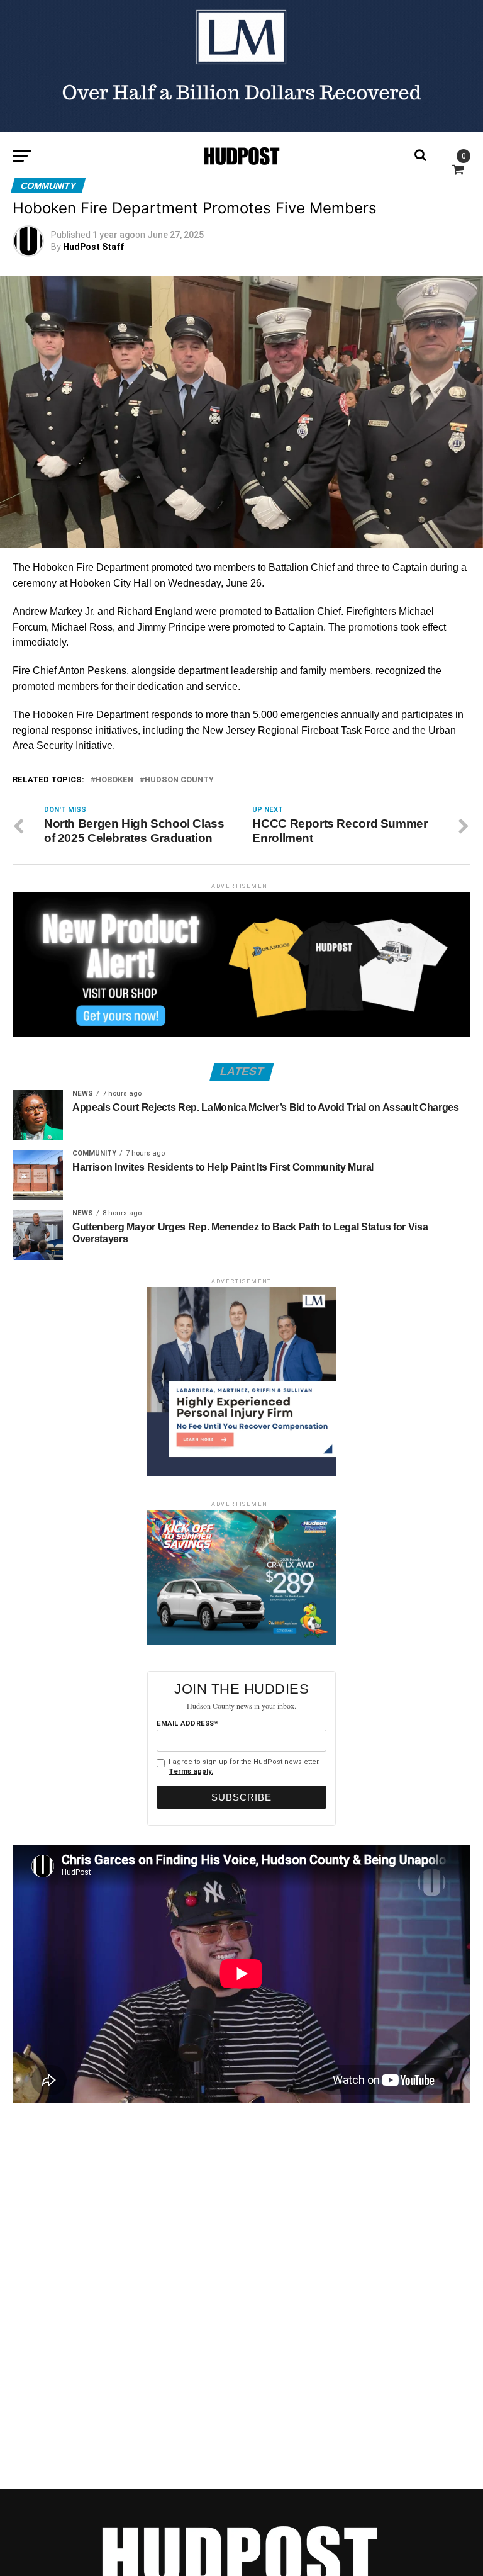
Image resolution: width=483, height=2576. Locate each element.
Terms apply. (191, 1771)
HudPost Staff (93, 247)
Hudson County (179, 780)
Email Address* (187, 1724)
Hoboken (114, 780)
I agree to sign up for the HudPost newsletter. (244, 1767)
